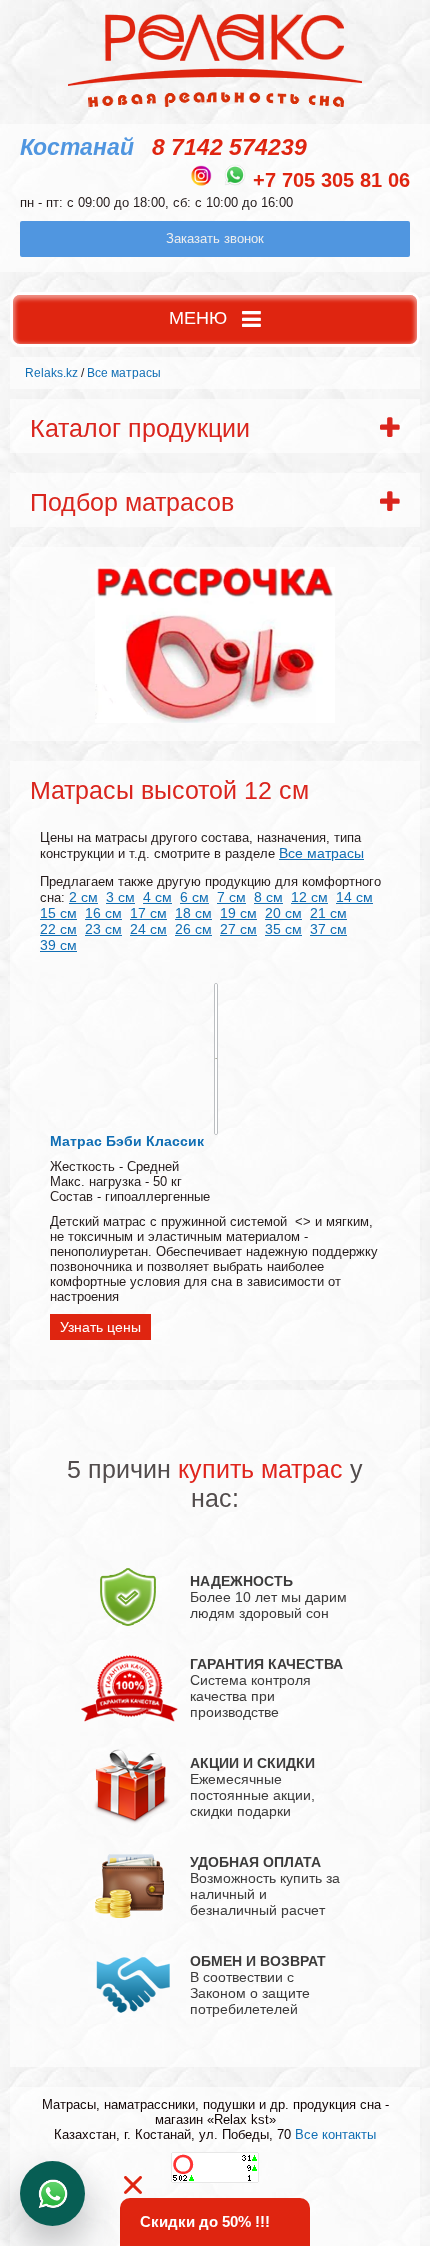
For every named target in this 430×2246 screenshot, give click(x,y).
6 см (194, 897)
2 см (83, 897)
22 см (58, 929)
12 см (309, 897)
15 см (58, 913)
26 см (193, 929)
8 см (268, 897)
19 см (238, 913)
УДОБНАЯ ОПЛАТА (255, 1862)
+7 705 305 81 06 (331, 180)
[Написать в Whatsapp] (235, 175)
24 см (148, 929)
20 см (283, 913)
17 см (148, 913)
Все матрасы (321, 853)
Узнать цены (100, 1327)
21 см (328, 913)
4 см (157, 897)
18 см (193, 913)
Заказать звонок (215, 238)
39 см (58, 945)
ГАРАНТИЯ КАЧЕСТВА (266, 1664)
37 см (328, 929)
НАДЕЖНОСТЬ (241, 1581)
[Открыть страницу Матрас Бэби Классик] (216, 1059)
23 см (103, 929)
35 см (283, 929)
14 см (354, 897)
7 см (231, 897)
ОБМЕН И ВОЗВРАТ (258, 1961)
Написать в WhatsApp (52, 2193)
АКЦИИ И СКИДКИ (252, 1763)
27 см (238, 929)
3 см (120, 897)
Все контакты (335, 2134)
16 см (103, 913)
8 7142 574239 (229, 147)
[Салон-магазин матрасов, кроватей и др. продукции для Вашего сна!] (215, 106)
